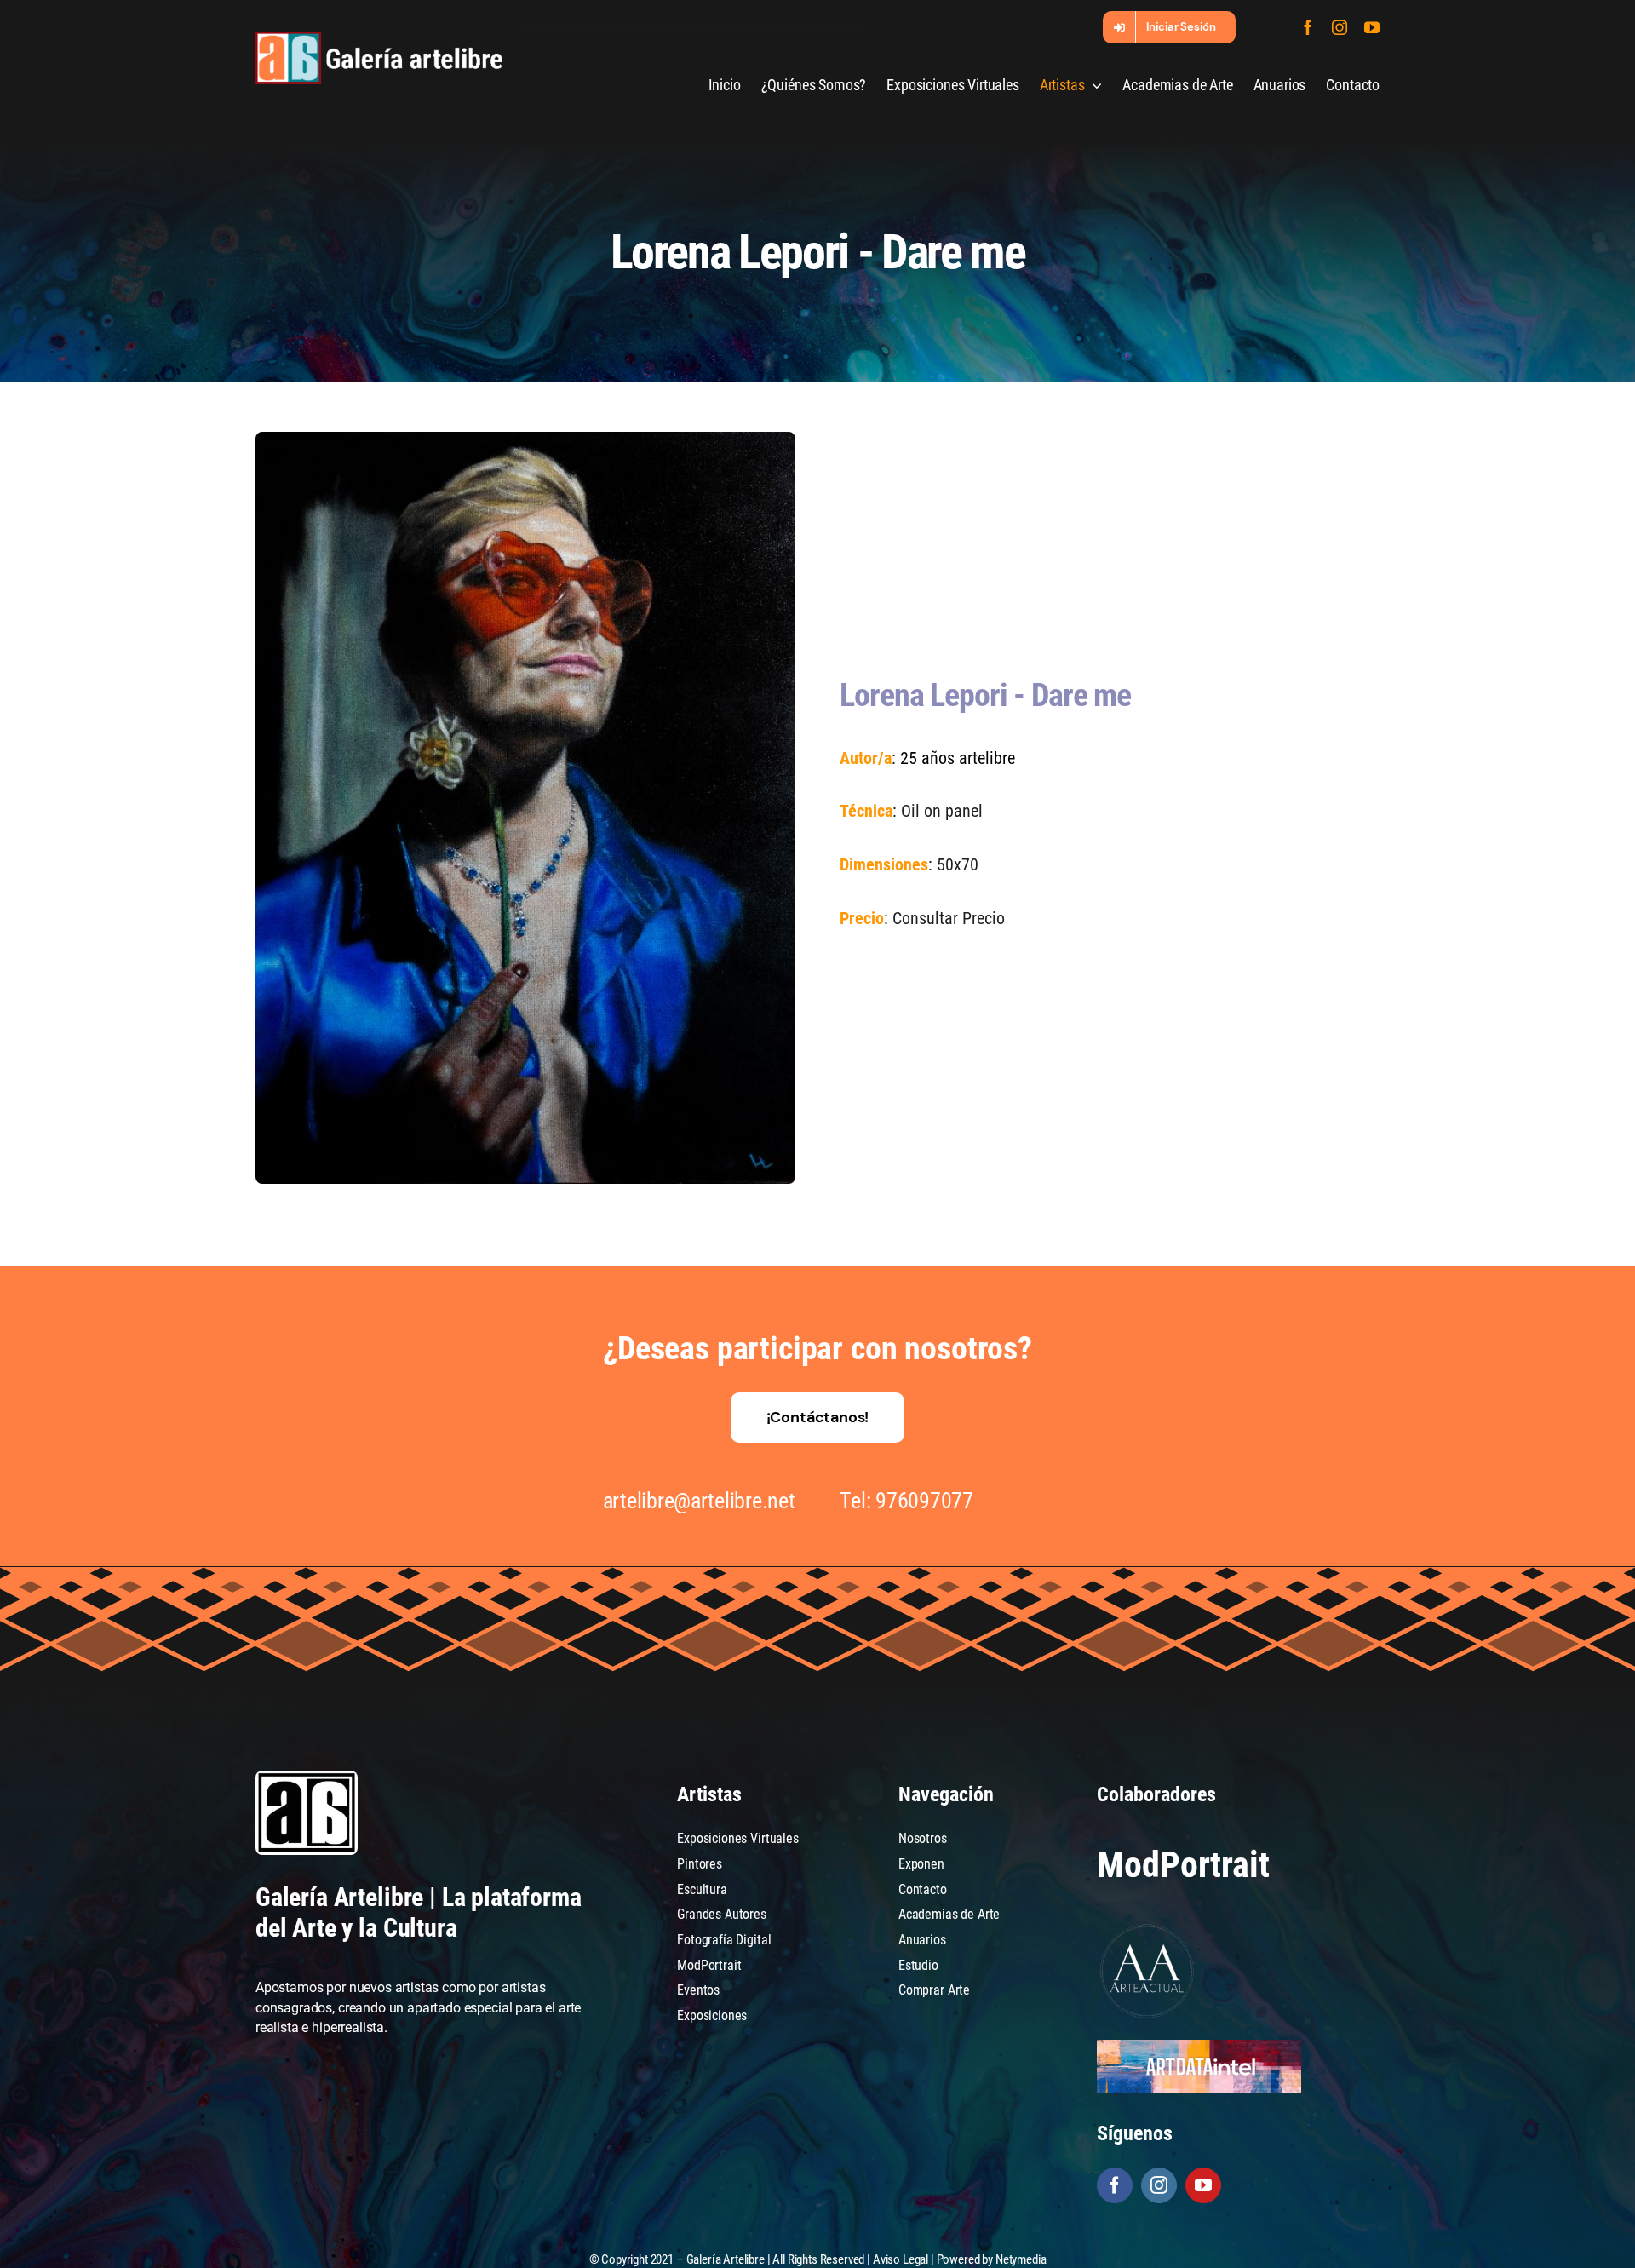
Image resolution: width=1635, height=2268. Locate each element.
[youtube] (1372, 27)
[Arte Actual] (1148, 1927)
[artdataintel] (1199, 2046)
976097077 (924, 1501)
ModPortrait (1183, 1865)
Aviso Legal (901, 2259)
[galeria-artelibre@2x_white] (379, 38)
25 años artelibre (958, 758)
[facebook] (1308, 27)
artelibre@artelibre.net (699, 1501)
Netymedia (1021, 2259)
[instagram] (1340, 27)
